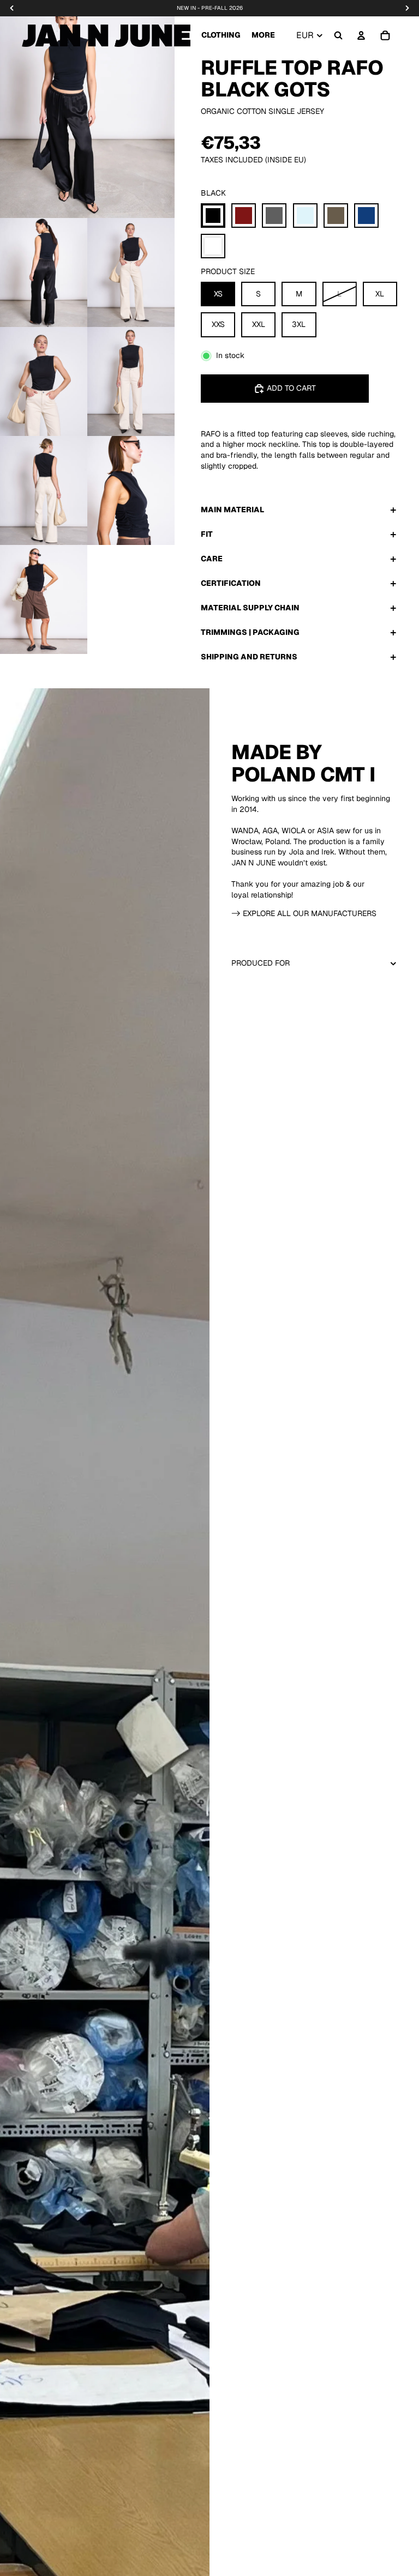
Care (212, 559)
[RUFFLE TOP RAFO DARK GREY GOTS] (274, 216)
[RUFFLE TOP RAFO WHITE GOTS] (213, 246)
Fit (207, 534)
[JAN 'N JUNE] (106, 35)
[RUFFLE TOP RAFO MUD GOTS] (336, 216)
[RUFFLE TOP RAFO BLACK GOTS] (213, 216)
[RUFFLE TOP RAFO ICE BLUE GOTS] (305, 216)
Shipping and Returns (249, 657)
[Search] (338, 35)
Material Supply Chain (250, 608)
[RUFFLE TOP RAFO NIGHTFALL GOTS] (366, 216)
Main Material (232, 510)
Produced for (261, 963)
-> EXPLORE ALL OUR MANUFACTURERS (304, 913)
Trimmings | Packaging (250, 632)
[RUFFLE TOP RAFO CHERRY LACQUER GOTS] (244, 216)
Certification (231, 583)
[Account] (361, 35)
